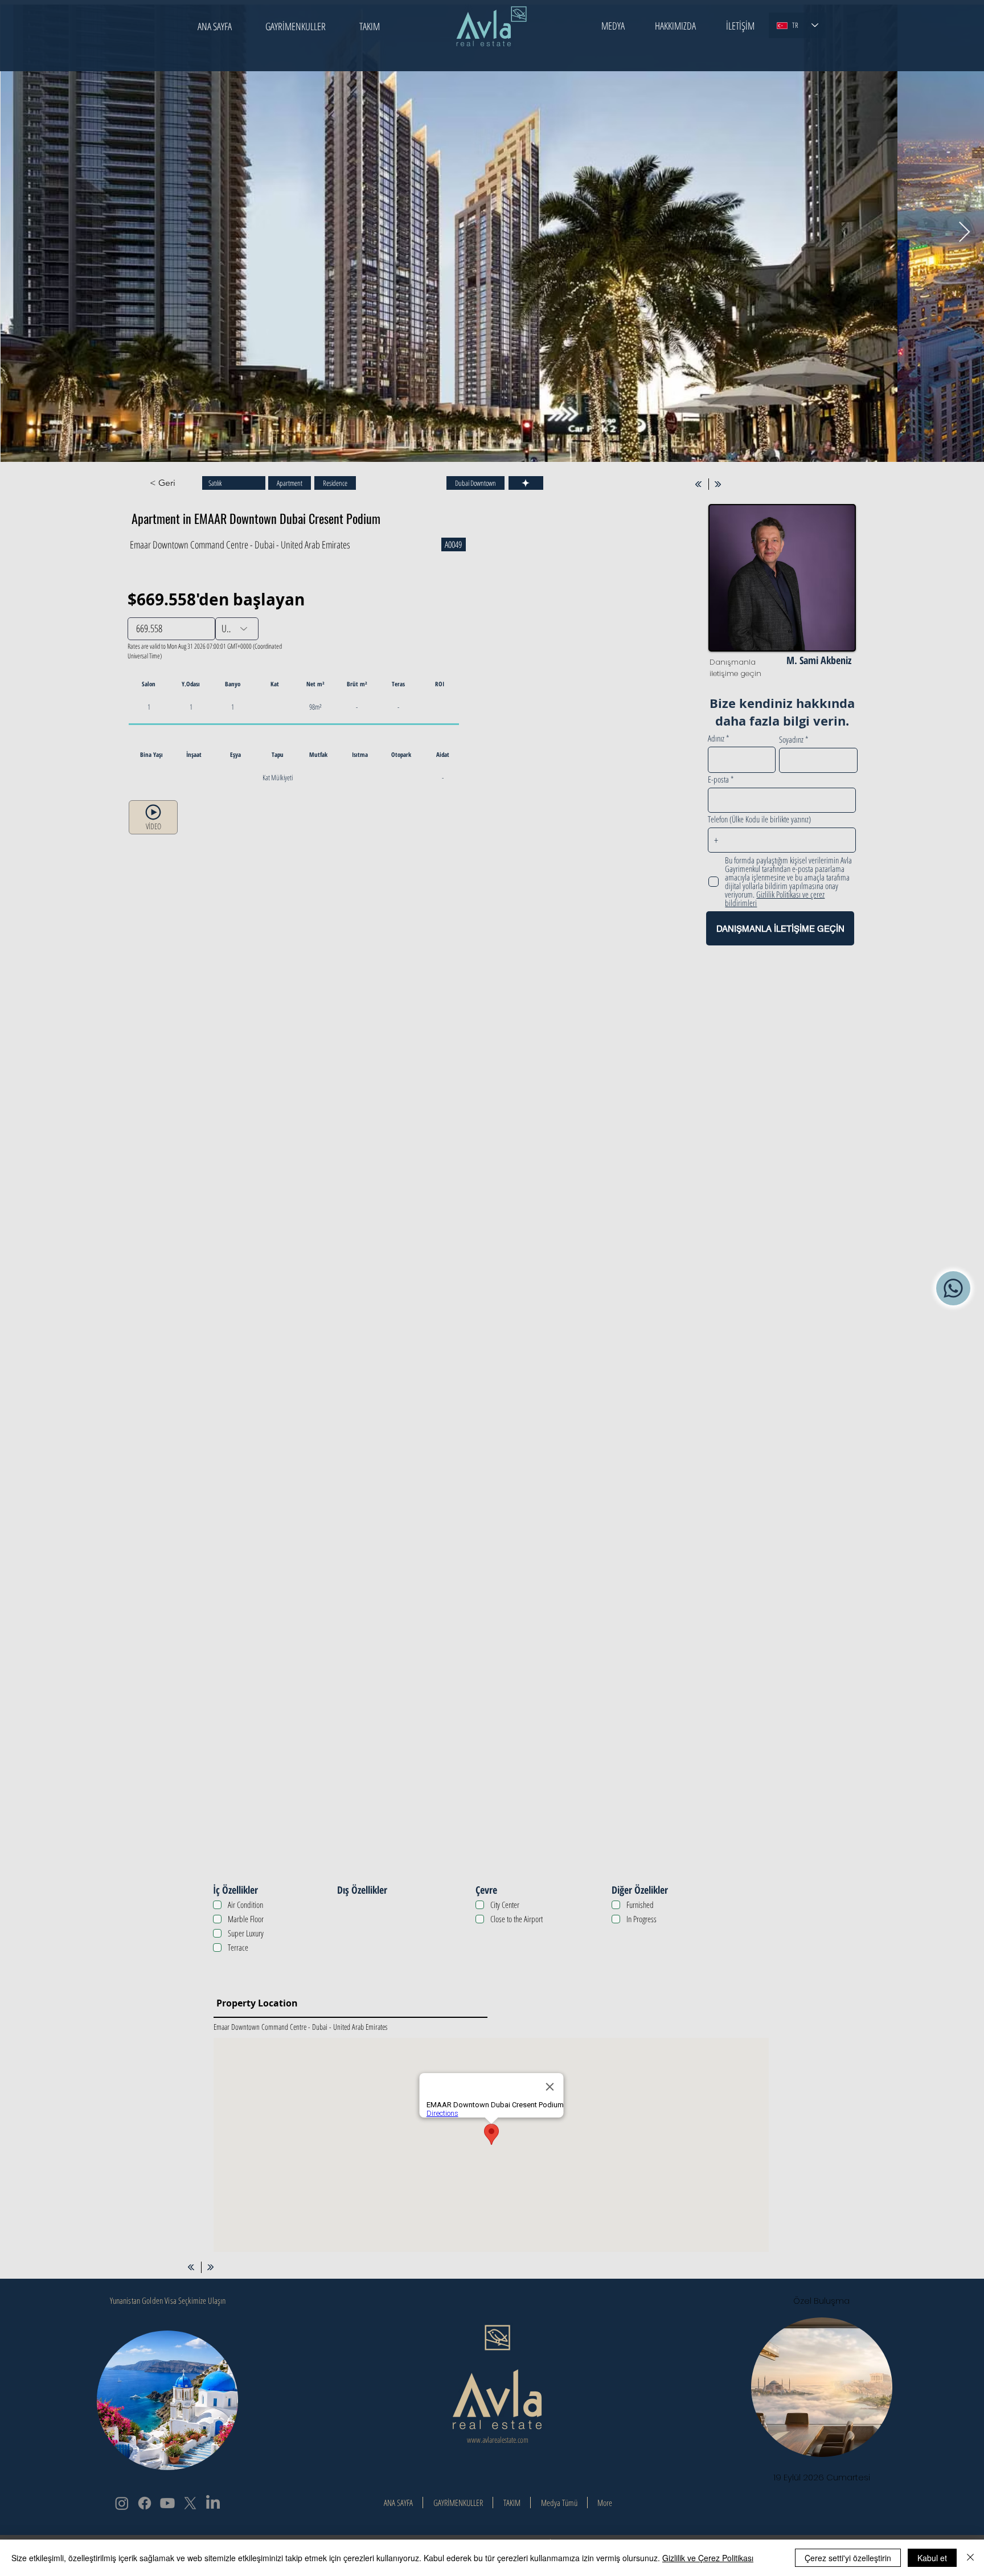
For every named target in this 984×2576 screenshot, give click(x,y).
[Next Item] (964, 233)
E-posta (718, 779)
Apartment (290, 483)
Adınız (716, 738)
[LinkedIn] (213, 2503)
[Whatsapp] (953, 1288)
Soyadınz (791, 740)
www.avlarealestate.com (498, 2440)
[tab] (479, 1014)
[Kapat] (970, 2558)
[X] (190, 2503)
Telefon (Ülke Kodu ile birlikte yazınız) (759, 819)
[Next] (718, 484)
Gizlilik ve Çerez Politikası (708, 2558)
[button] (613, 26)
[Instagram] (122, 2503)
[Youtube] (167, 2503)
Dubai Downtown (475, 483)
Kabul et (932, 2558)
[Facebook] (145, 2503)
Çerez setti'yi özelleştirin (848, 2558)
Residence (335, 483)
